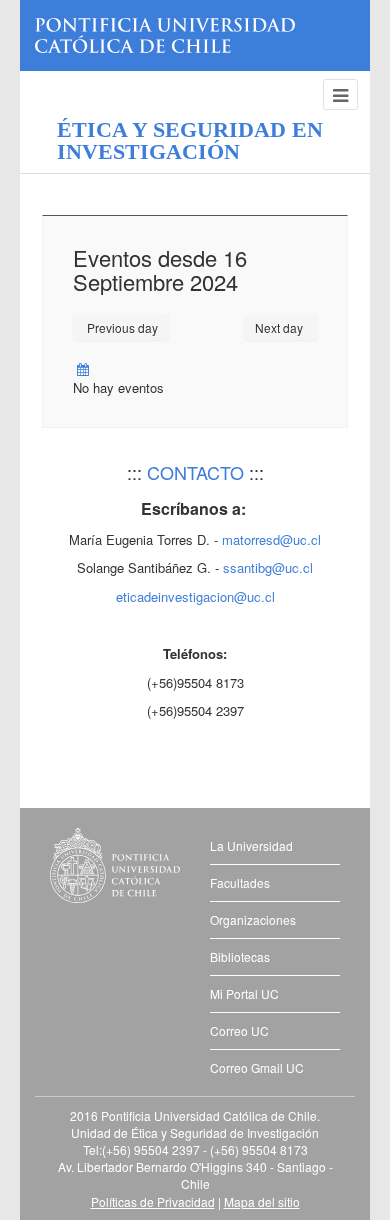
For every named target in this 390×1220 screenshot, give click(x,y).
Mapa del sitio (262, 1201)
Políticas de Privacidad (153, 1201)
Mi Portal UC (244, 993)
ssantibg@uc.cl (268, 567)
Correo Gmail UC (257, 1067)
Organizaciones (253, 919)
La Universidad (251, 845)
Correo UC (239, 1030)
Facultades (240, 882)
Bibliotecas (240, 956)
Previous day (121, 327)
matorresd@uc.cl (271, 539)
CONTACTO (195, 472)
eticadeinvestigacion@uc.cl (195, 596)
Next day (280, 327)
